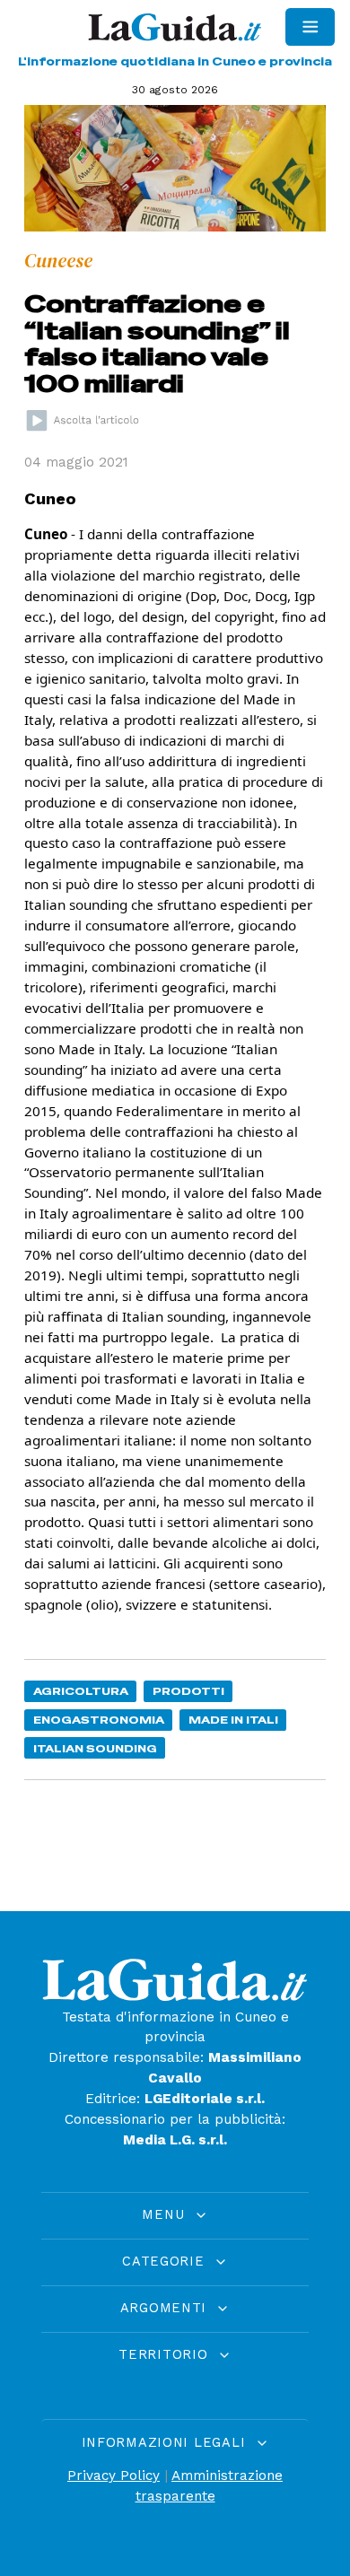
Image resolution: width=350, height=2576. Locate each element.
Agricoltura (81, 1691)
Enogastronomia (99, 1720)
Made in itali (233, 1720)
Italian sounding (95, 1748)
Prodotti (188, 1691)
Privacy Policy (114, 2476)
